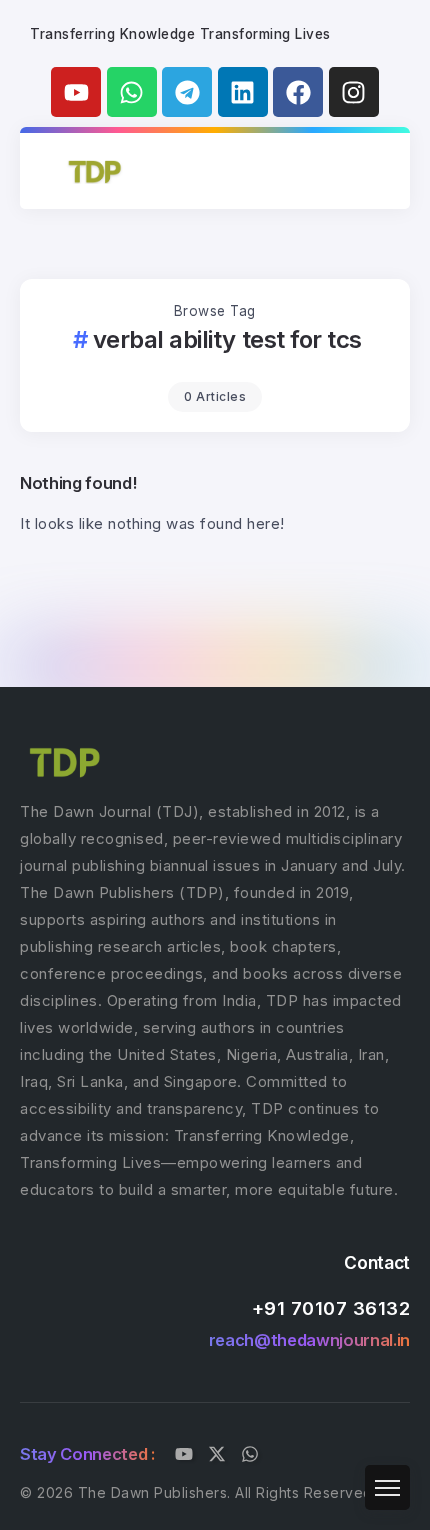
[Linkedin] (243, 92)
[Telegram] (187, 92)
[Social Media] (184, 1454)
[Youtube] (76, 92)
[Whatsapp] (132, 92)
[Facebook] (298, 92)
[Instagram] (354, 92)
